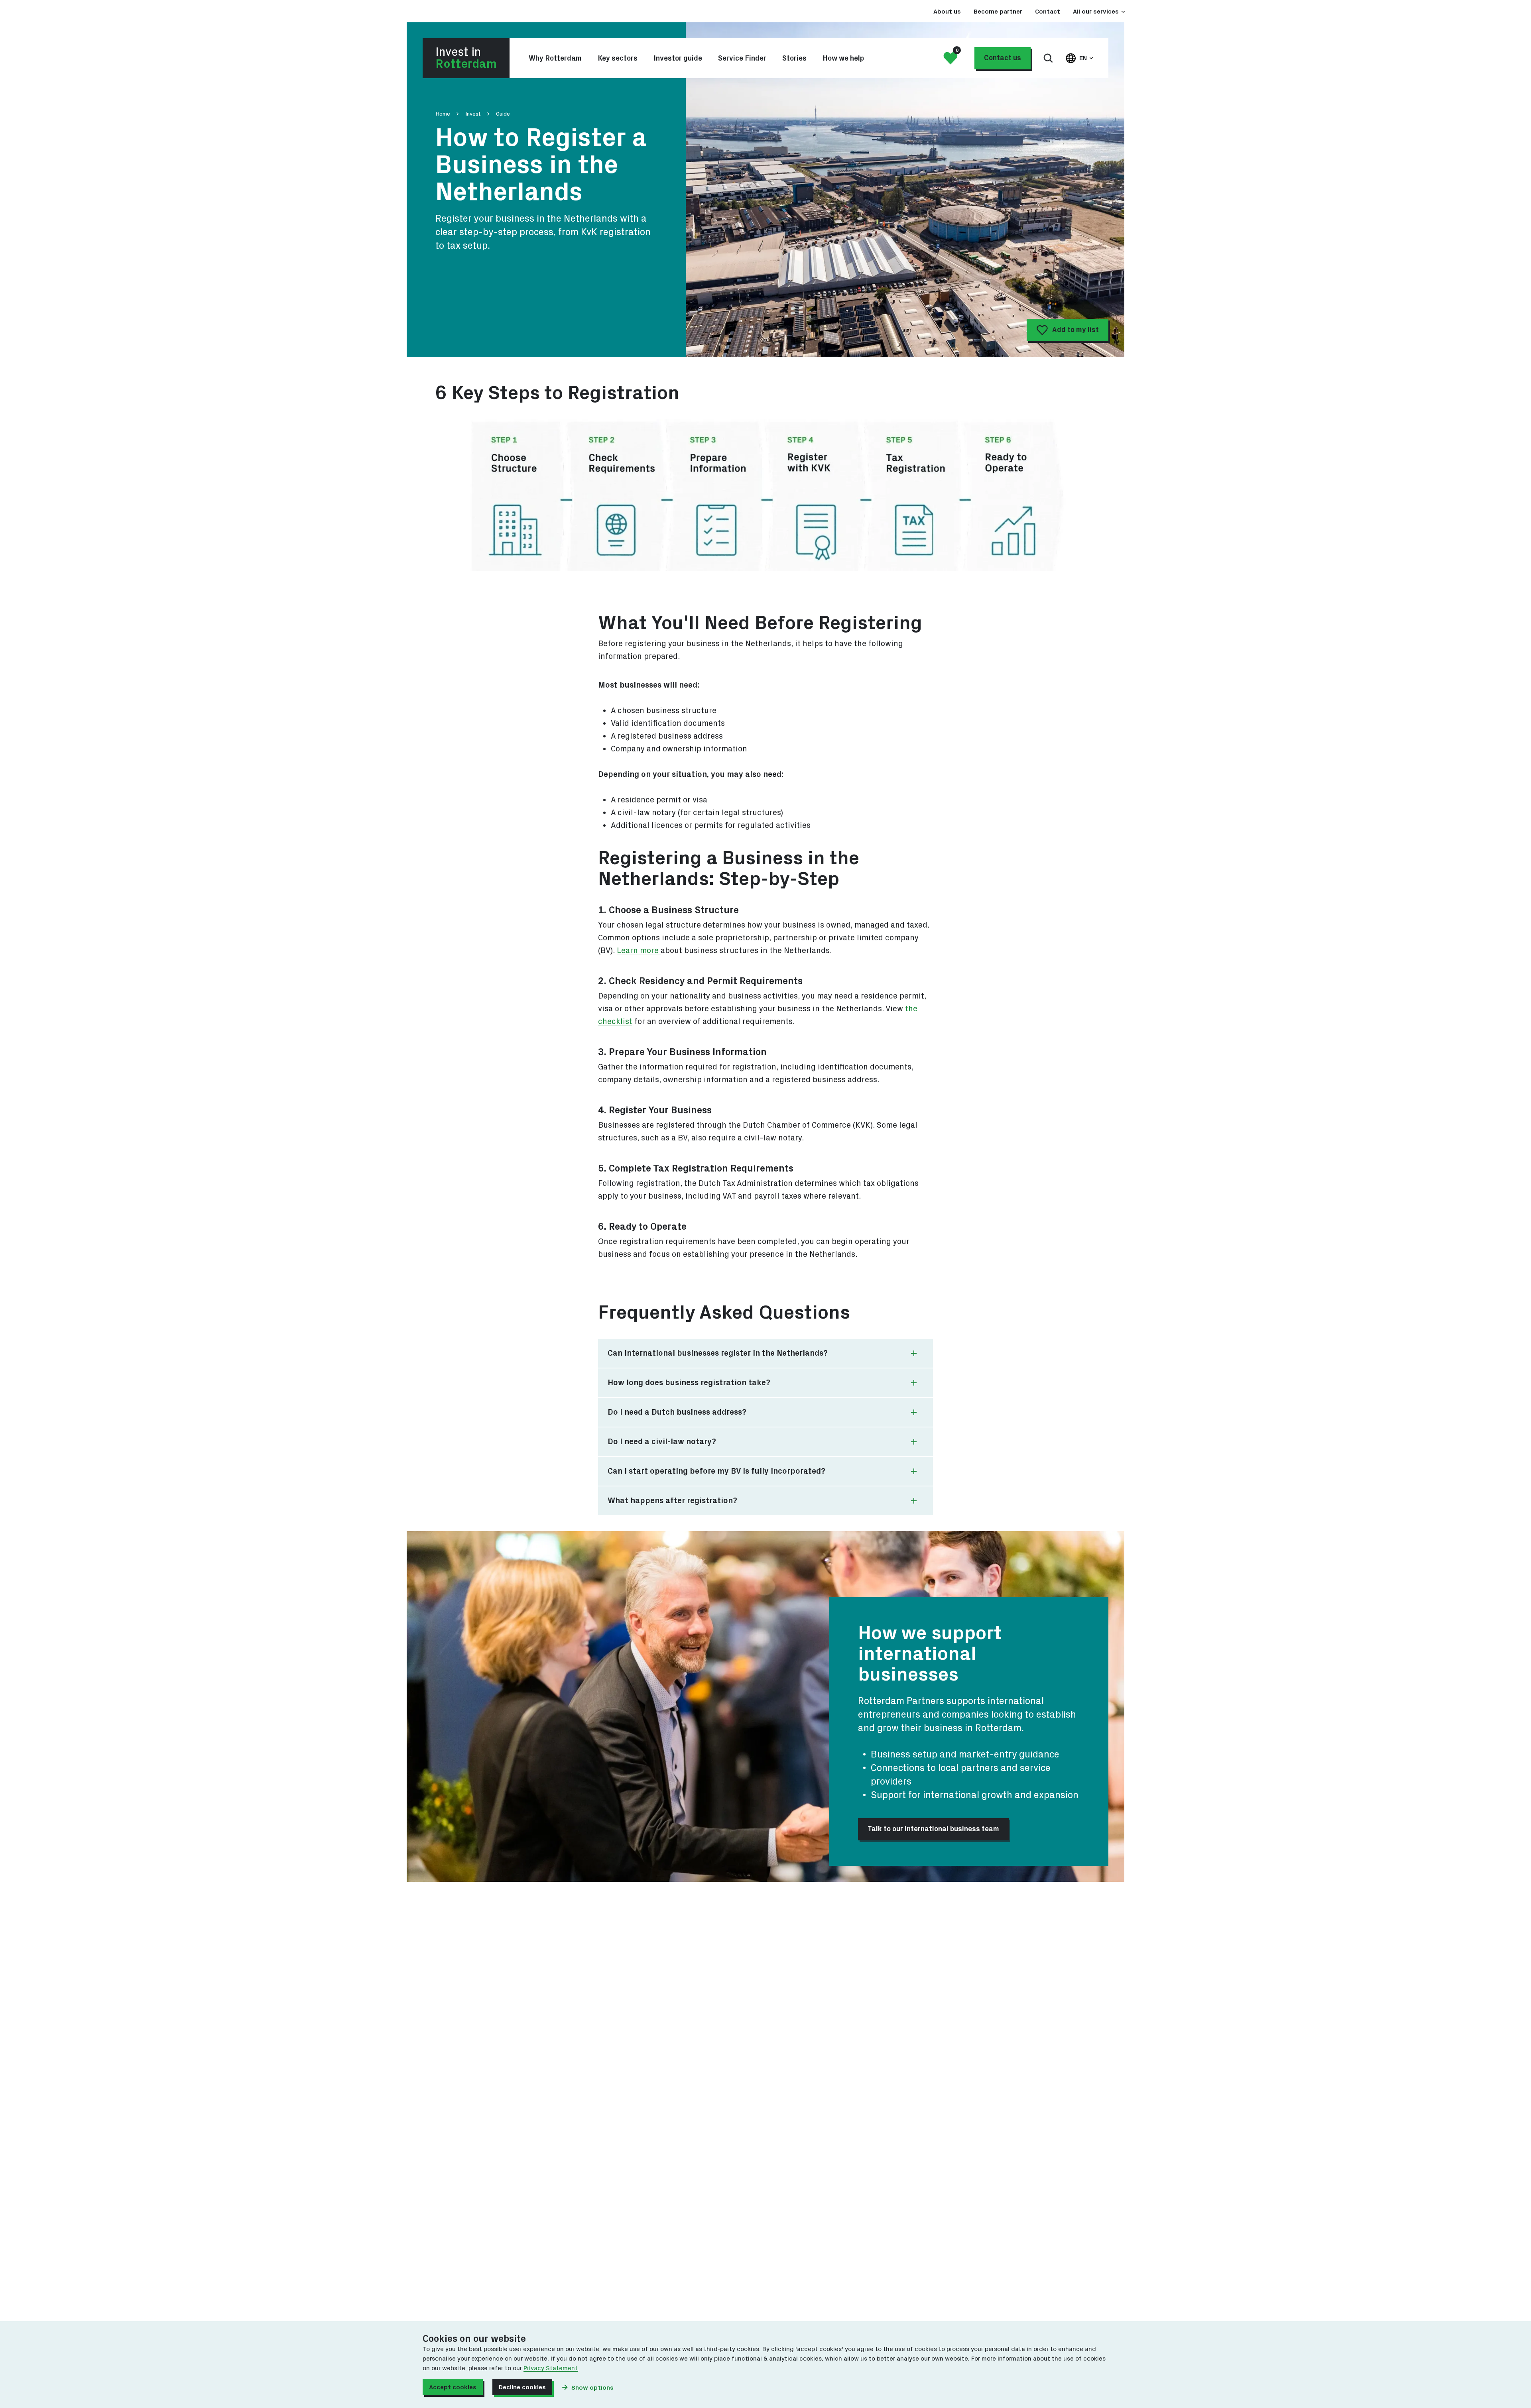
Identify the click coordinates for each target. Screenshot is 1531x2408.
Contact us (1003, 58)
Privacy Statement (551, 2368)
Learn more (639, 951)
